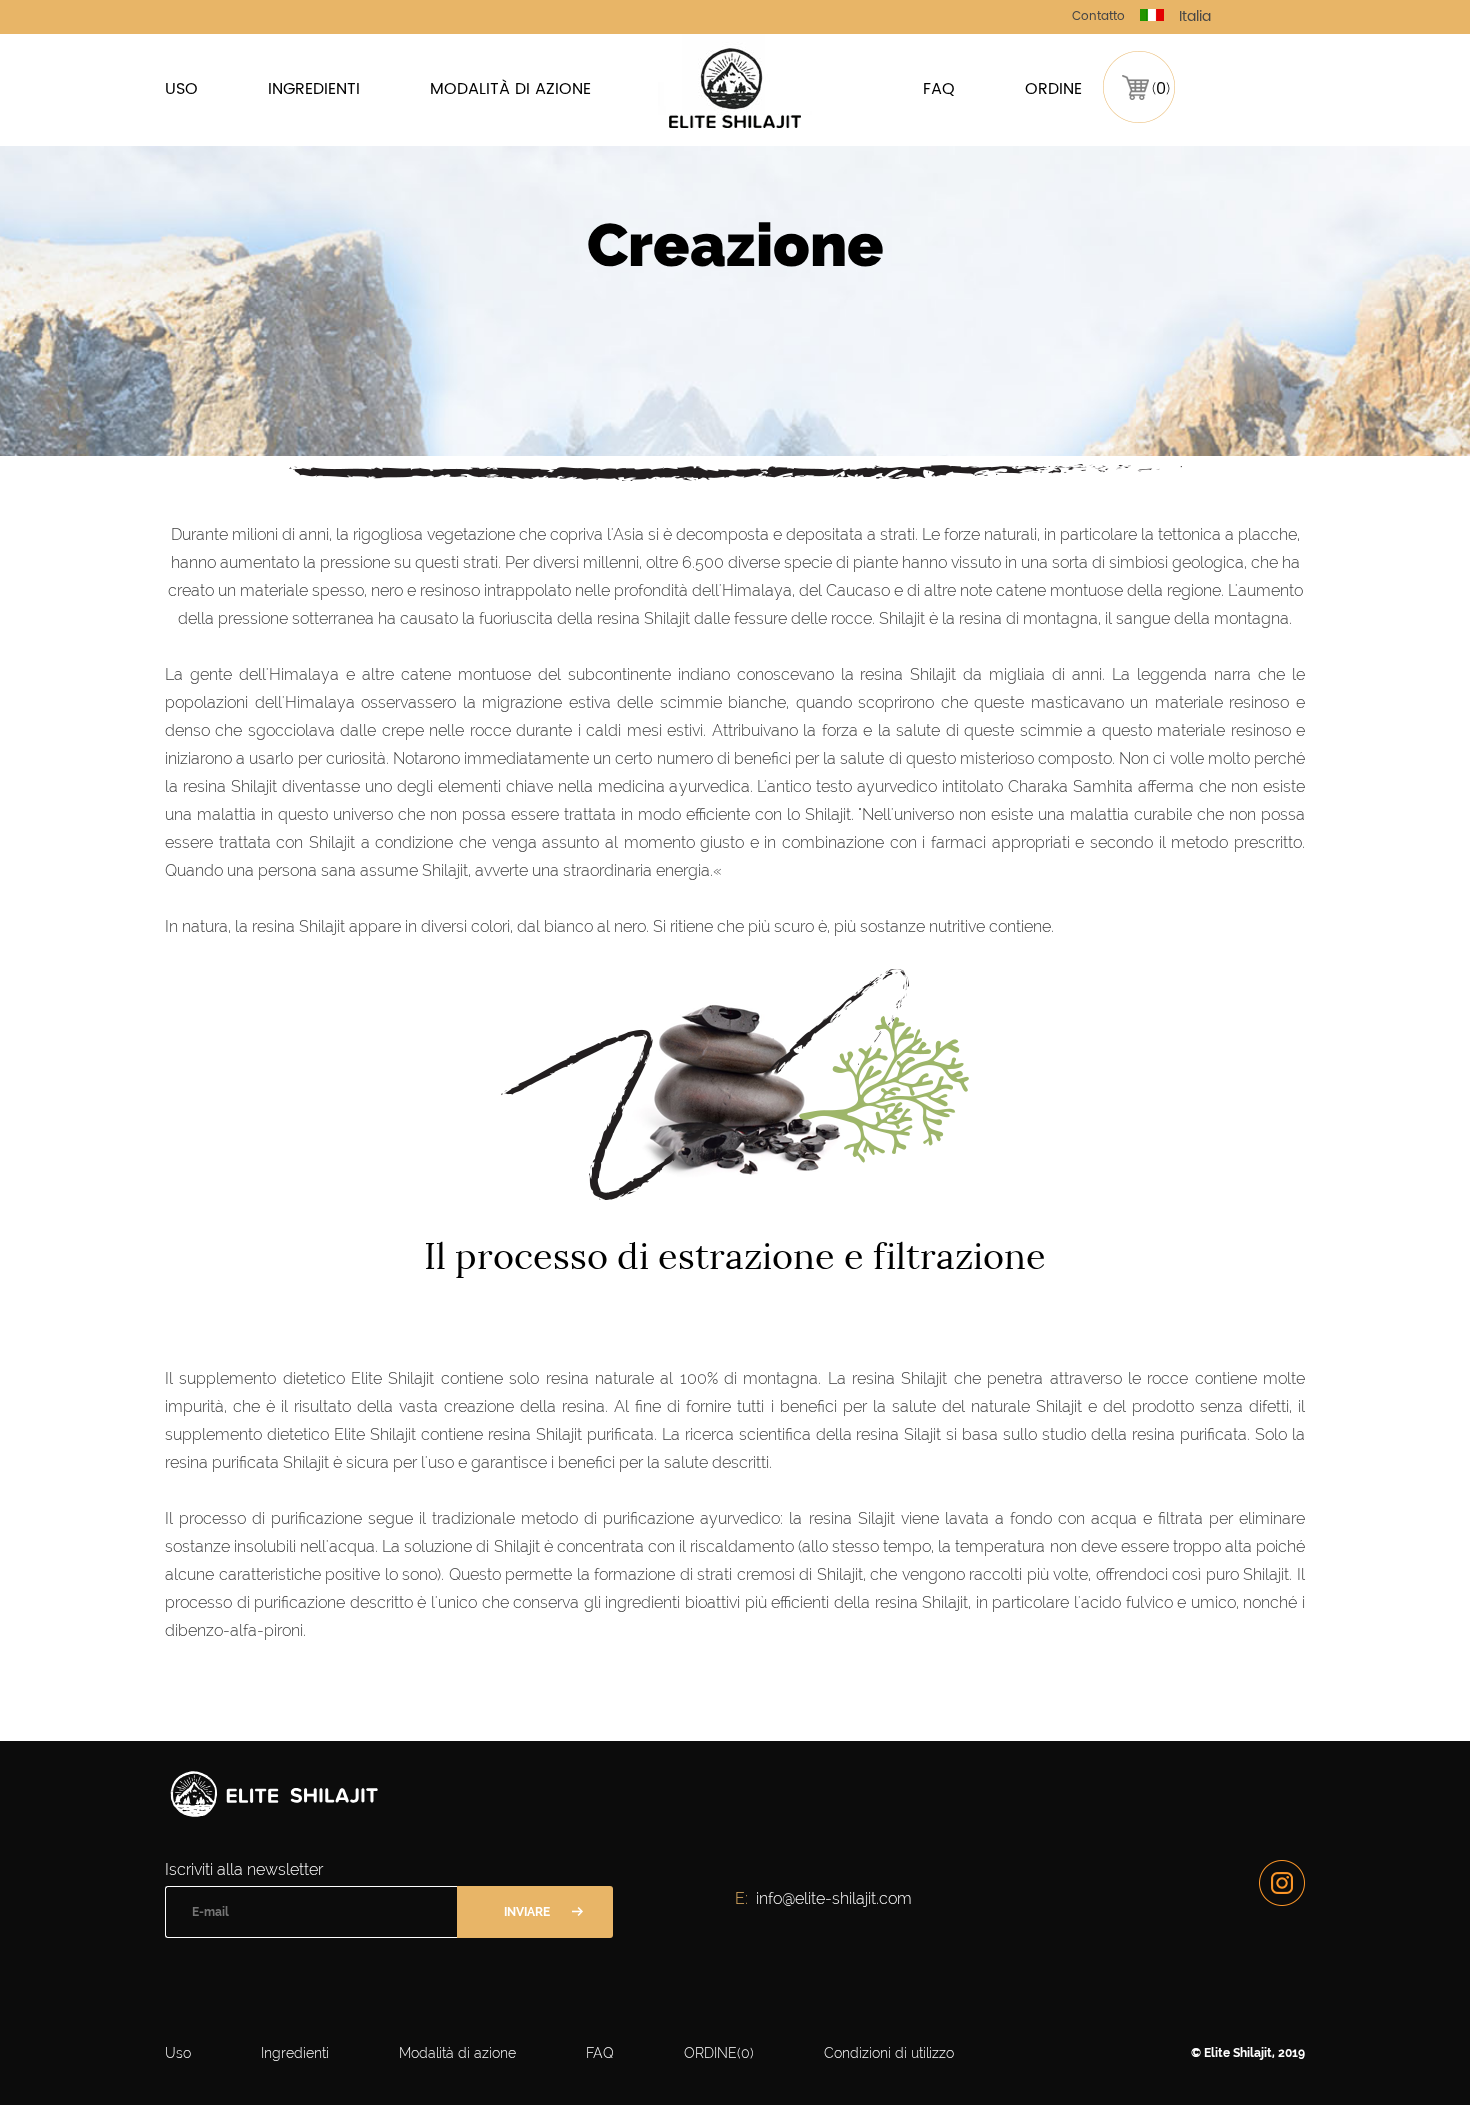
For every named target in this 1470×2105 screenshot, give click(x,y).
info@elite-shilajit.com (834, 1898)
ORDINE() (719, 2053)
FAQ (939, 89)
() (1161, 88)
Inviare (527, 1912)
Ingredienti (314, 89)
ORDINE (1053, 89)
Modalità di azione (510, 89)
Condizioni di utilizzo (889, 2053)
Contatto (1098, 16)
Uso (181, 89)
